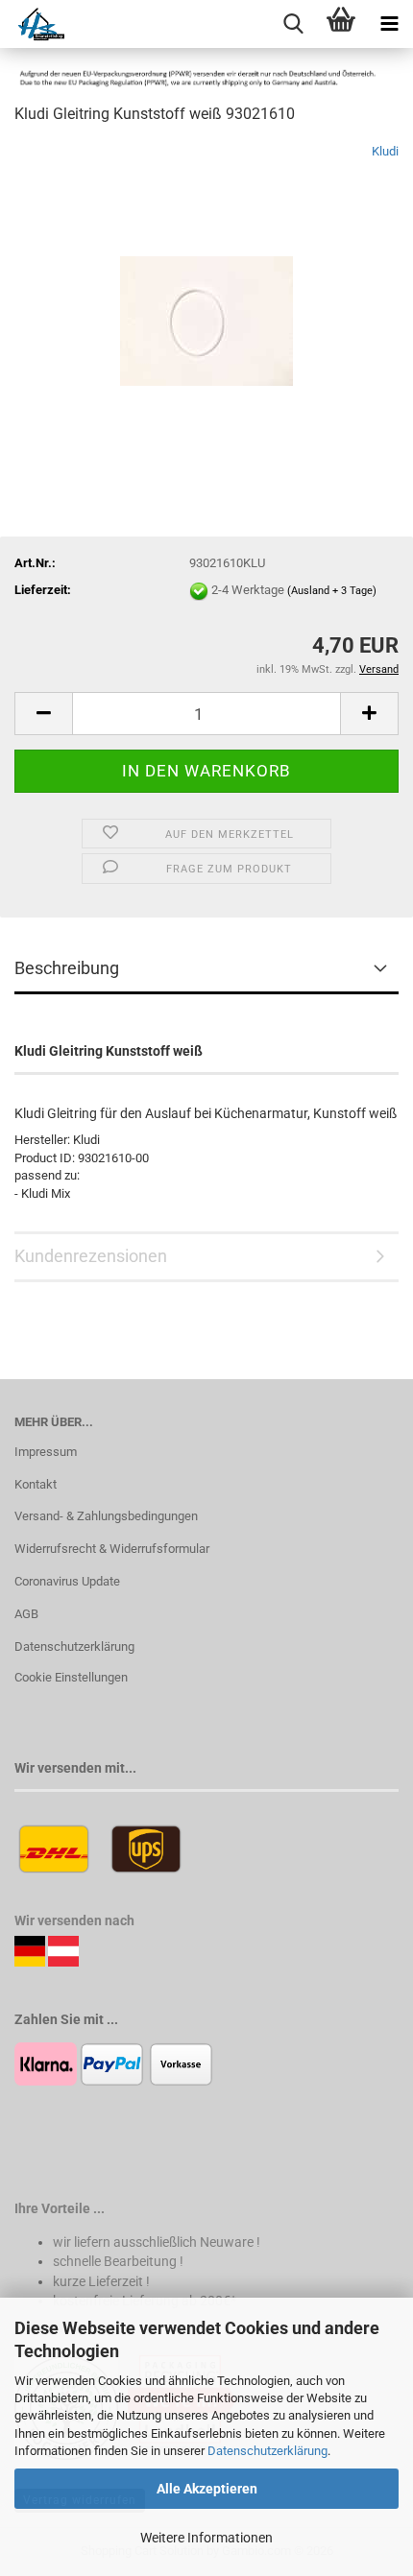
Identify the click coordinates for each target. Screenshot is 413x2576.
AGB (26, 1614)
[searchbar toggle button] (293, 24)
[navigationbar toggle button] (389, 24)
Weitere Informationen (206, 2538)
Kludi (385, 151)
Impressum (46, 1452)
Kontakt (36, 1484)
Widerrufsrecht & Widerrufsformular (112, 1549)
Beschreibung (67, 968)
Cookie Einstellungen (71, 1677)
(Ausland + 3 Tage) (332, 591)
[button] (43, 714)
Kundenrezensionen (91, 1256)
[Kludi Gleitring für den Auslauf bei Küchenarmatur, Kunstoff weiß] (206, 286)
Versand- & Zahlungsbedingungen (106, 1516)
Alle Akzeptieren (207, 2489)
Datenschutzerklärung (267, 2451)
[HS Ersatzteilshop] (32, 24)
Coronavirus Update (67, 1581)
